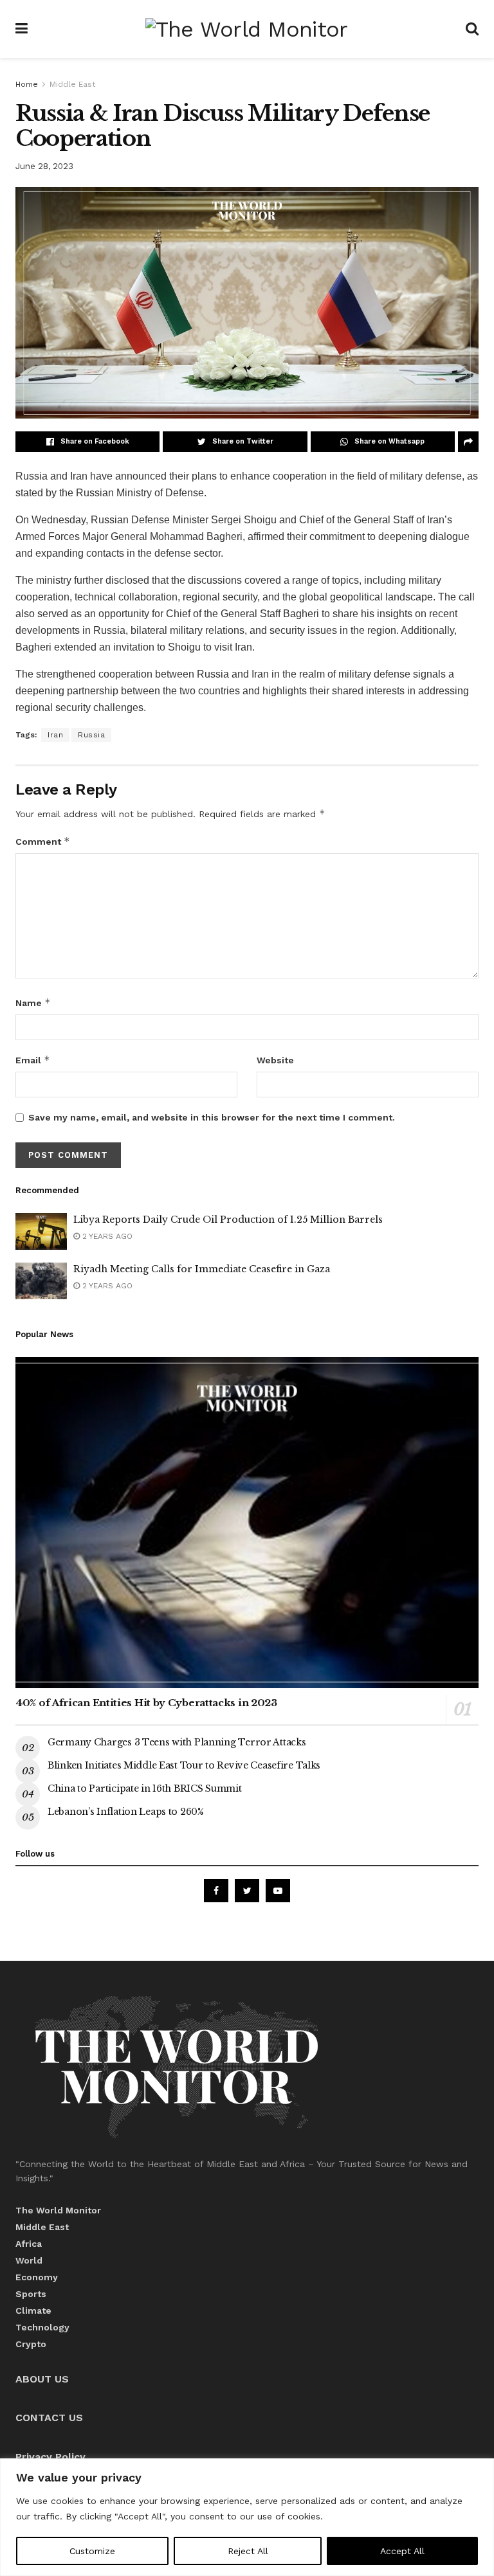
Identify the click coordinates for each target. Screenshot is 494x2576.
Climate (33, 2310)
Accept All (402, 2551)
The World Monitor (58, 2210)
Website (275, 1060)
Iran (55, 735)
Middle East (72, 84)
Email (33, 1060)
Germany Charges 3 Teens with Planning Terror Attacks (177, 1742)
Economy (37, 2277)
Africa (29, 2244)
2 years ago (106, 1236)
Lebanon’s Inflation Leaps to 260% (127, 1812)
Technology (42, 2327)
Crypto (31, 2344)
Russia (91, 735)
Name (33, 1003)
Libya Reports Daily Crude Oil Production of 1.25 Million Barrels (228, 1220)
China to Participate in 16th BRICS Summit (145, 1788)
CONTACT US (49, 2418)
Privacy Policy (50, 2457)
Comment (43, 841)
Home (27, 84)
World (29, 2260)
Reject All (248, 2551)
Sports (31, 2294)
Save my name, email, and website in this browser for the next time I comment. (212, 1117)
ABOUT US (42, 2379)
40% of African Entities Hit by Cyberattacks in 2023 (146, 1703)
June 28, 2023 (44, 166)
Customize (92, 2551)
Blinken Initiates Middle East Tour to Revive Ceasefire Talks (184, 1765)
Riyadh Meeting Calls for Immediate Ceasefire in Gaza (202, 1269)
